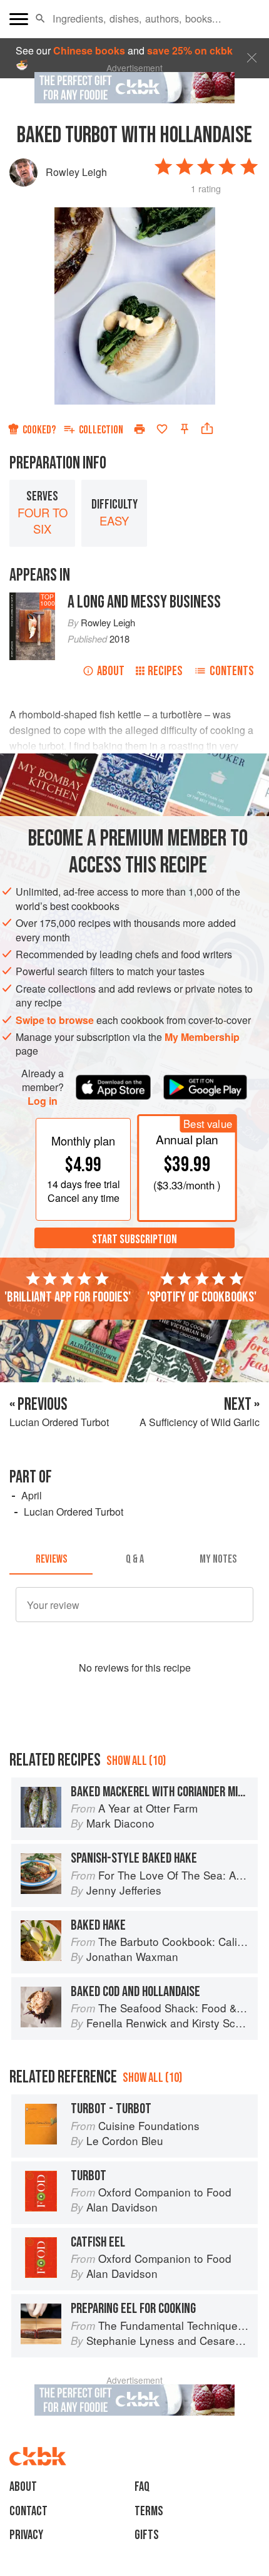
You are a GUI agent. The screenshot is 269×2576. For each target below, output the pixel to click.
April (32, 1495)
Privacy (26, 2535)
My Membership (202, 1037)
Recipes (165, 671)
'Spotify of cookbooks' (202, 1297)
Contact (28, 2511)
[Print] (140, 429)
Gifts (147, 2535)
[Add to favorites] (162, 429)
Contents (232, 671)
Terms (149, 2511)
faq (142, 2487)
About (111, 671)
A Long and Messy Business (144, 602)
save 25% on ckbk (190, 50)
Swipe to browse (55, 1020)
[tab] (51, 1560)
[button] (40, 19)
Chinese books (89, 50)
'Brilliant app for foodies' (68, 1297)
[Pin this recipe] (185, 429)
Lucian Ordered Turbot (74, 1512)
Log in (43, 1101)
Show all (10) (136, 1761)
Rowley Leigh (76, 172)
